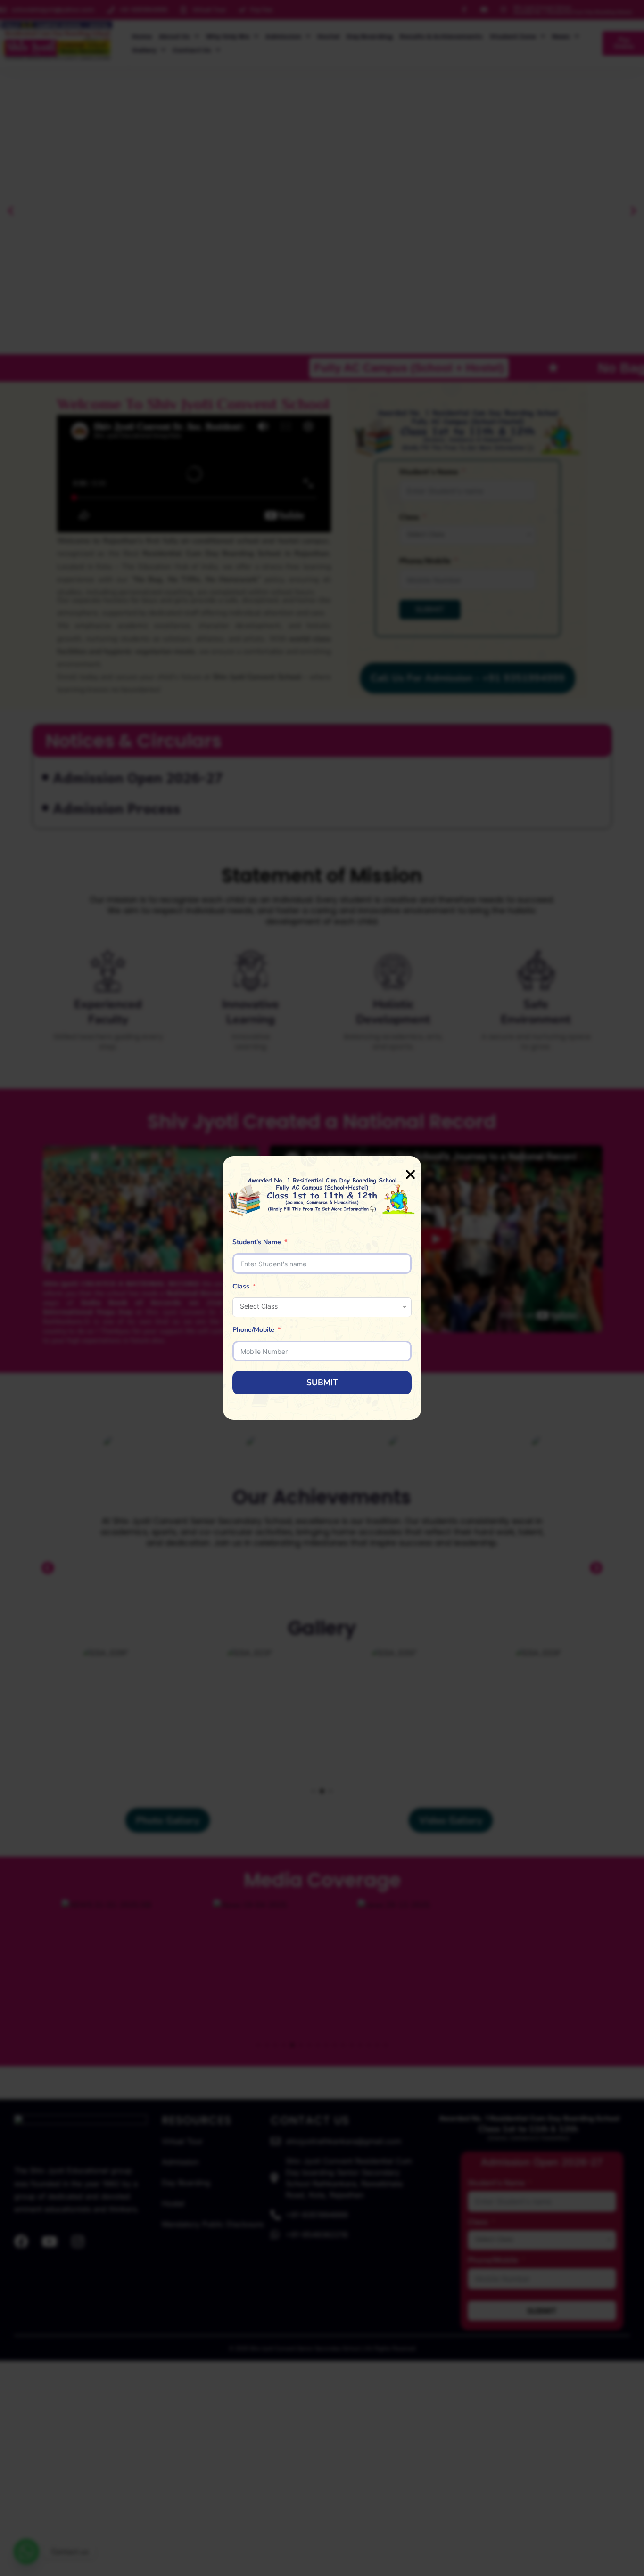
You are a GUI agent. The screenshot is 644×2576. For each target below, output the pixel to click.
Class (241, 1286)
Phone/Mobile (253, 1330)
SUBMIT (322, 1382)
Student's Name (257, 1242)
